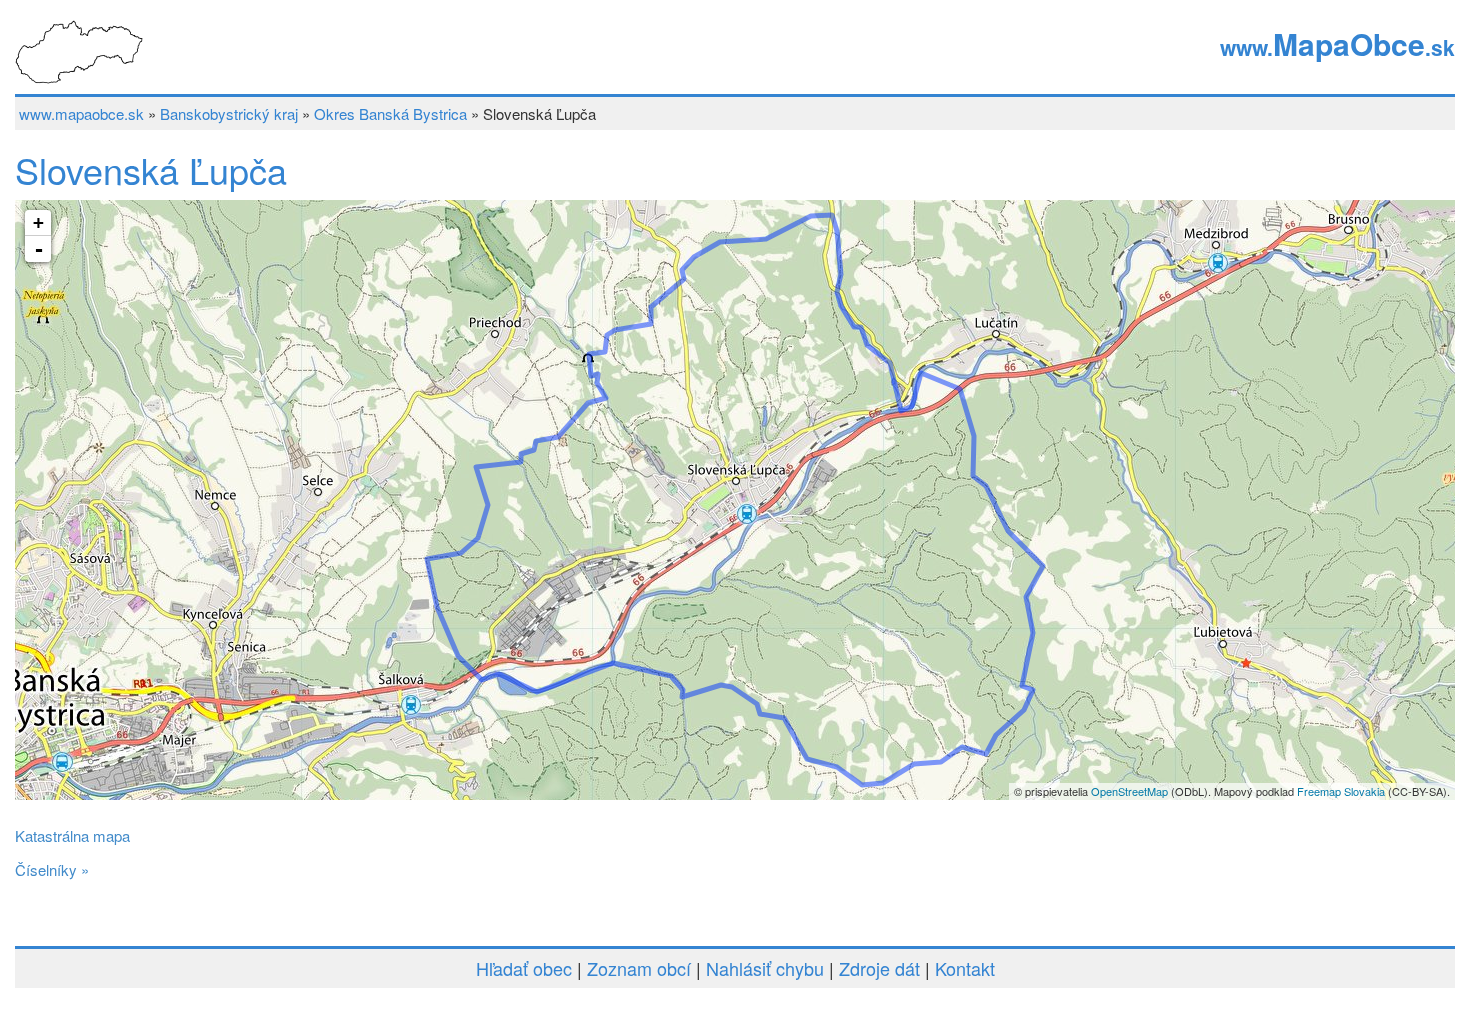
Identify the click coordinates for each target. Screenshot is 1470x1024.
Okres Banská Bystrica (390, 113)
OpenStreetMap (1129, 791)
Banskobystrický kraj (229, 113)
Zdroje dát (879, 968)
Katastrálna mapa (72, 835)
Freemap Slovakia (1341, 791)
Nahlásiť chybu (765, 968)
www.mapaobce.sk (81, 113)
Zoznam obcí (639, 968)
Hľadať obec (524, 968)
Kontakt (965, 968)
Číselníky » (52, 869)
